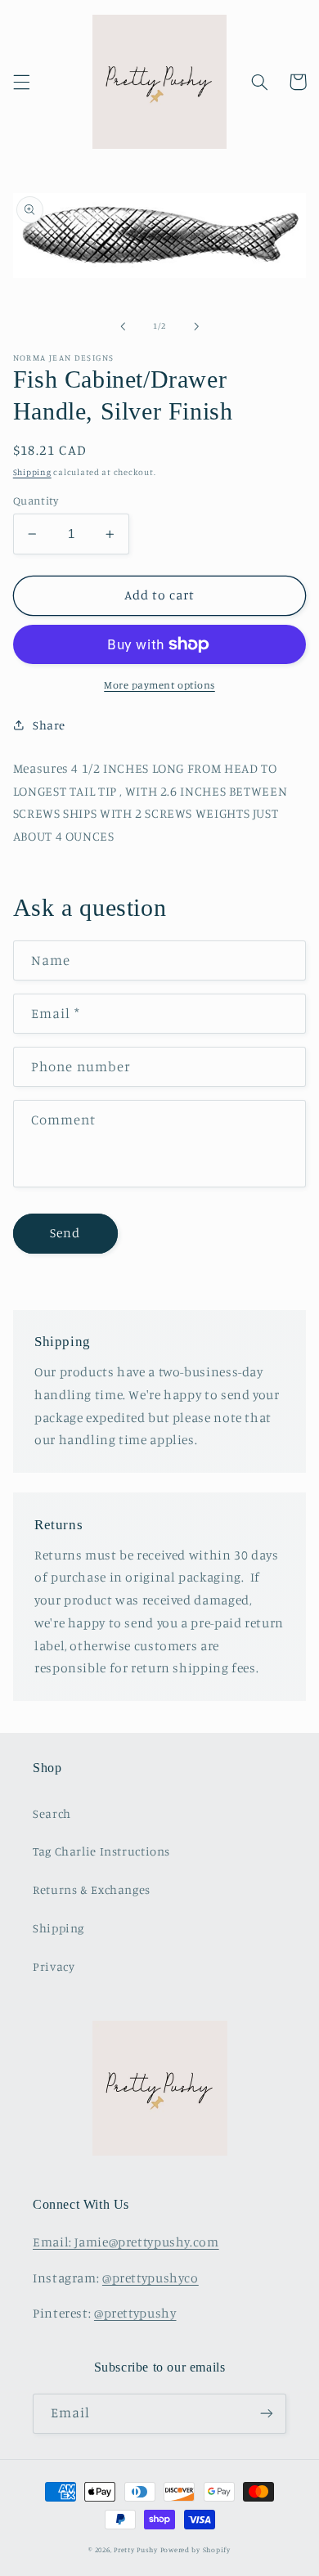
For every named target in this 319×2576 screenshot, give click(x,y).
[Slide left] (123, 326)
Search (52, 1813)
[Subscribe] (267, 2414)
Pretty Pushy (136, 2549)
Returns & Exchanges (92, 1889)
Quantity (36, 500)
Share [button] (49, 725)
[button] (21, 82)
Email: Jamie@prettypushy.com (126, 2242)
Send (65, 1233)
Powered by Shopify (195, 2549)
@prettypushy (135, 2313)
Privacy (54, 1966)
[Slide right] (196, 326)
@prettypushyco (151, 2278)
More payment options (159, 685)
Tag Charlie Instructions (101, 1851)
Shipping (32, 472)
